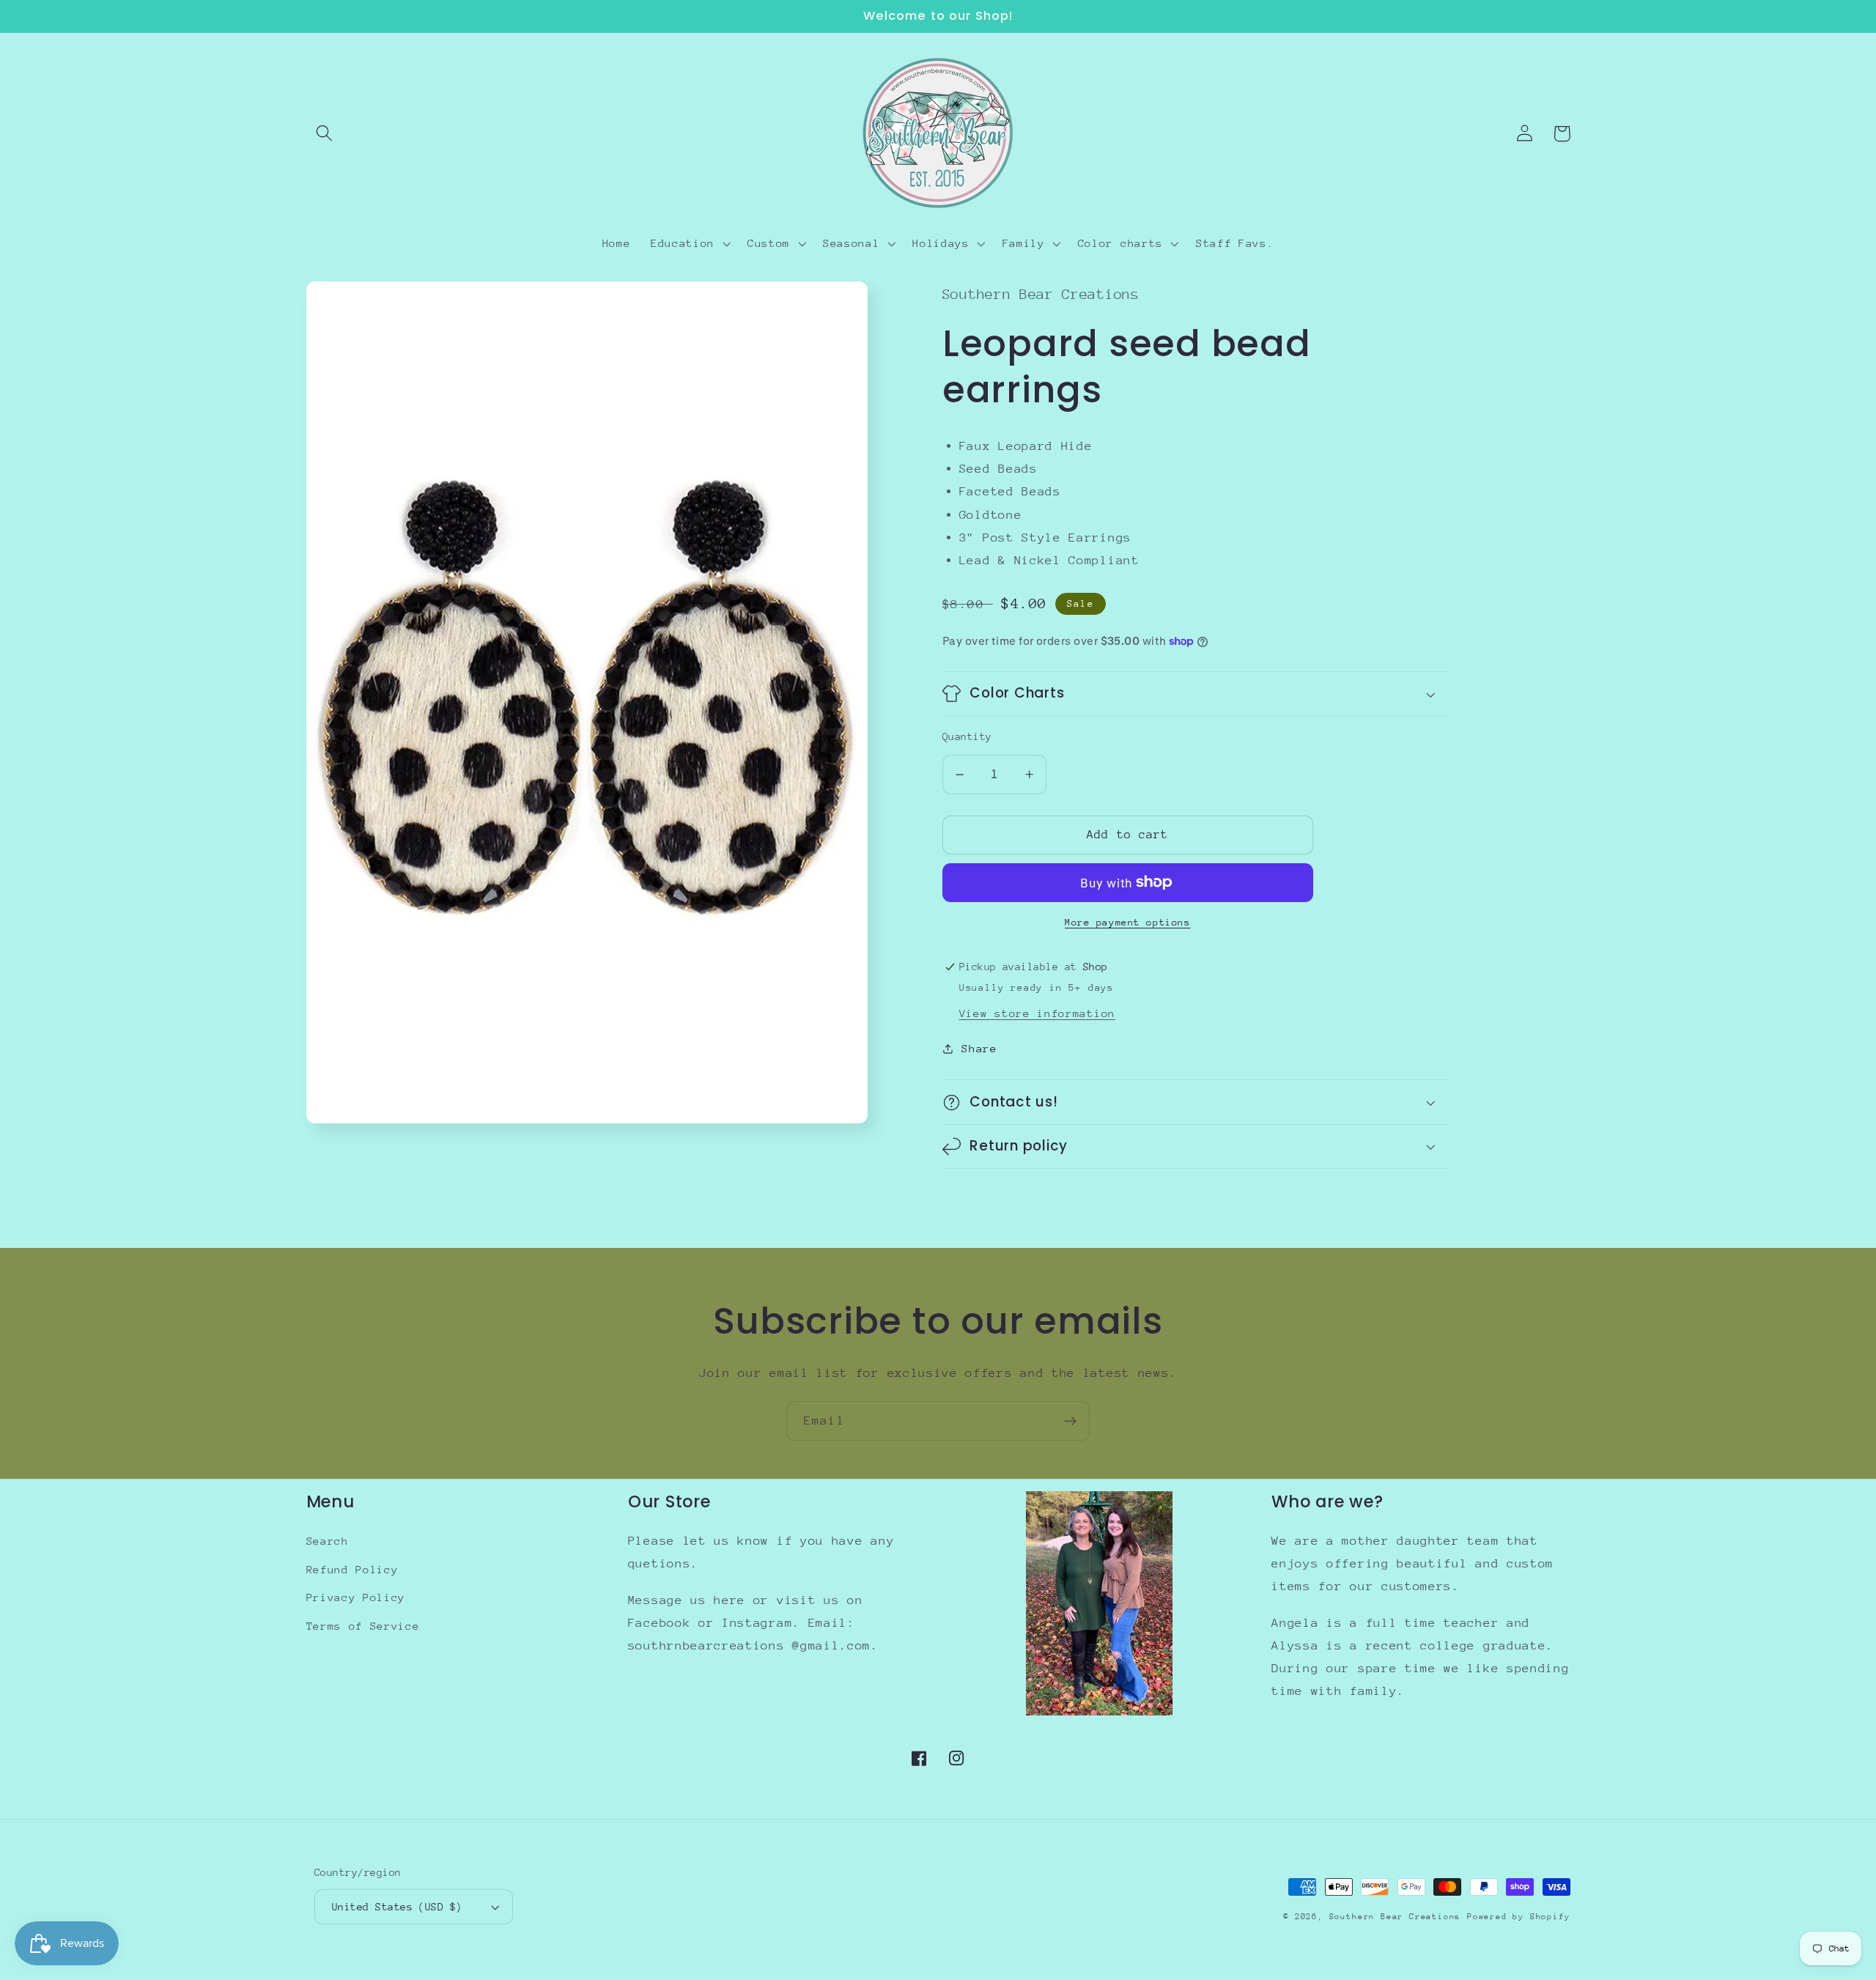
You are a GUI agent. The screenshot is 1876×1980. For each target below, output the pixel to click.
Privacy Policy (356, 1597)
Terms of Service (363, 1626)
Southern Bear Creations (1395, 1917)
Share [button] (979, 1048)
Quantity (967, 736)
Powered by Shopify (1519, 1917)
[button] (325, 134)
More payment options (1128, 922)
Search (328, 1541)
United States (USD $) (397, 1907)
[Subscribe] (1070, 1421)
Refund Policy (352, 1569)
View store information (1037, 1013)
